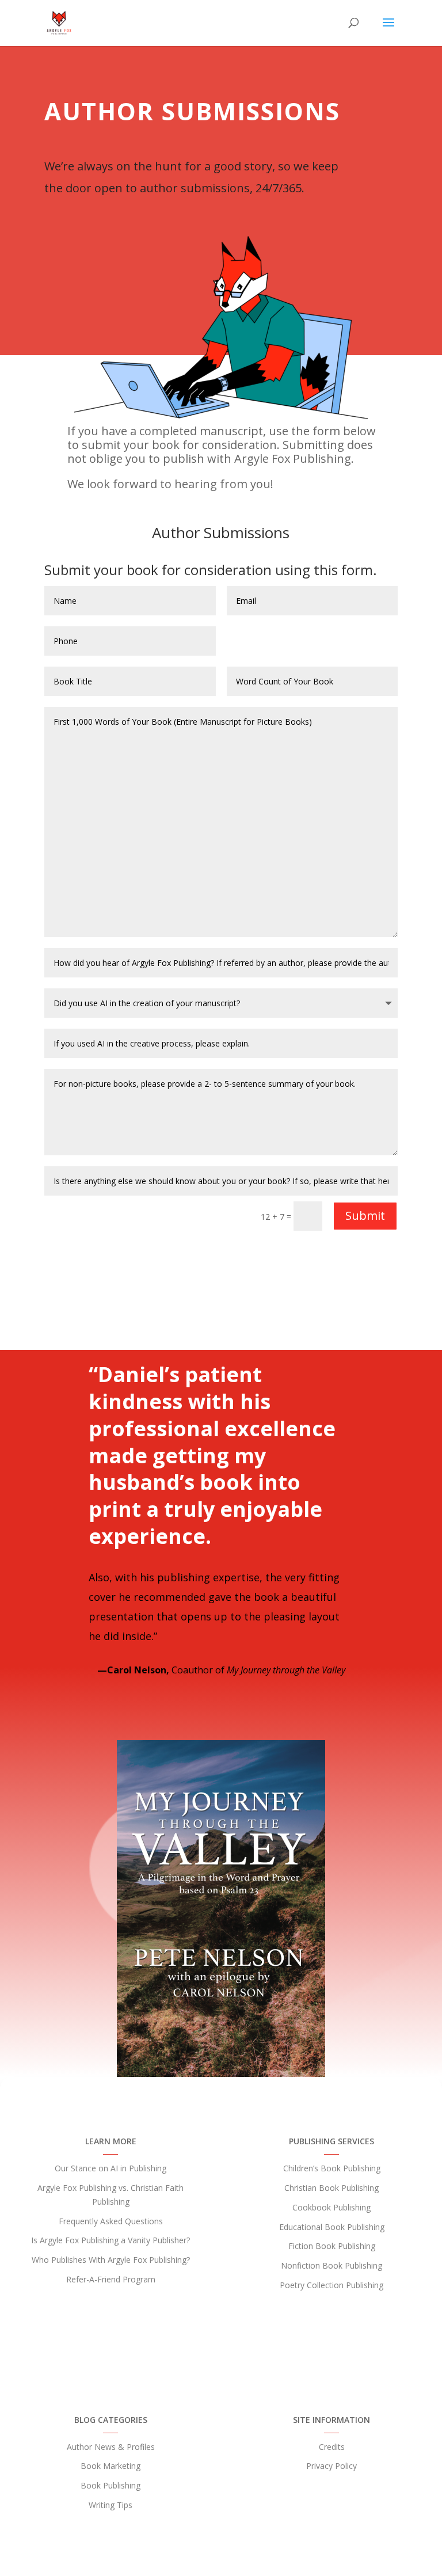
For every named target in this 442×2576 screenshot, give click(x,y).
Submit (365, 1215)
